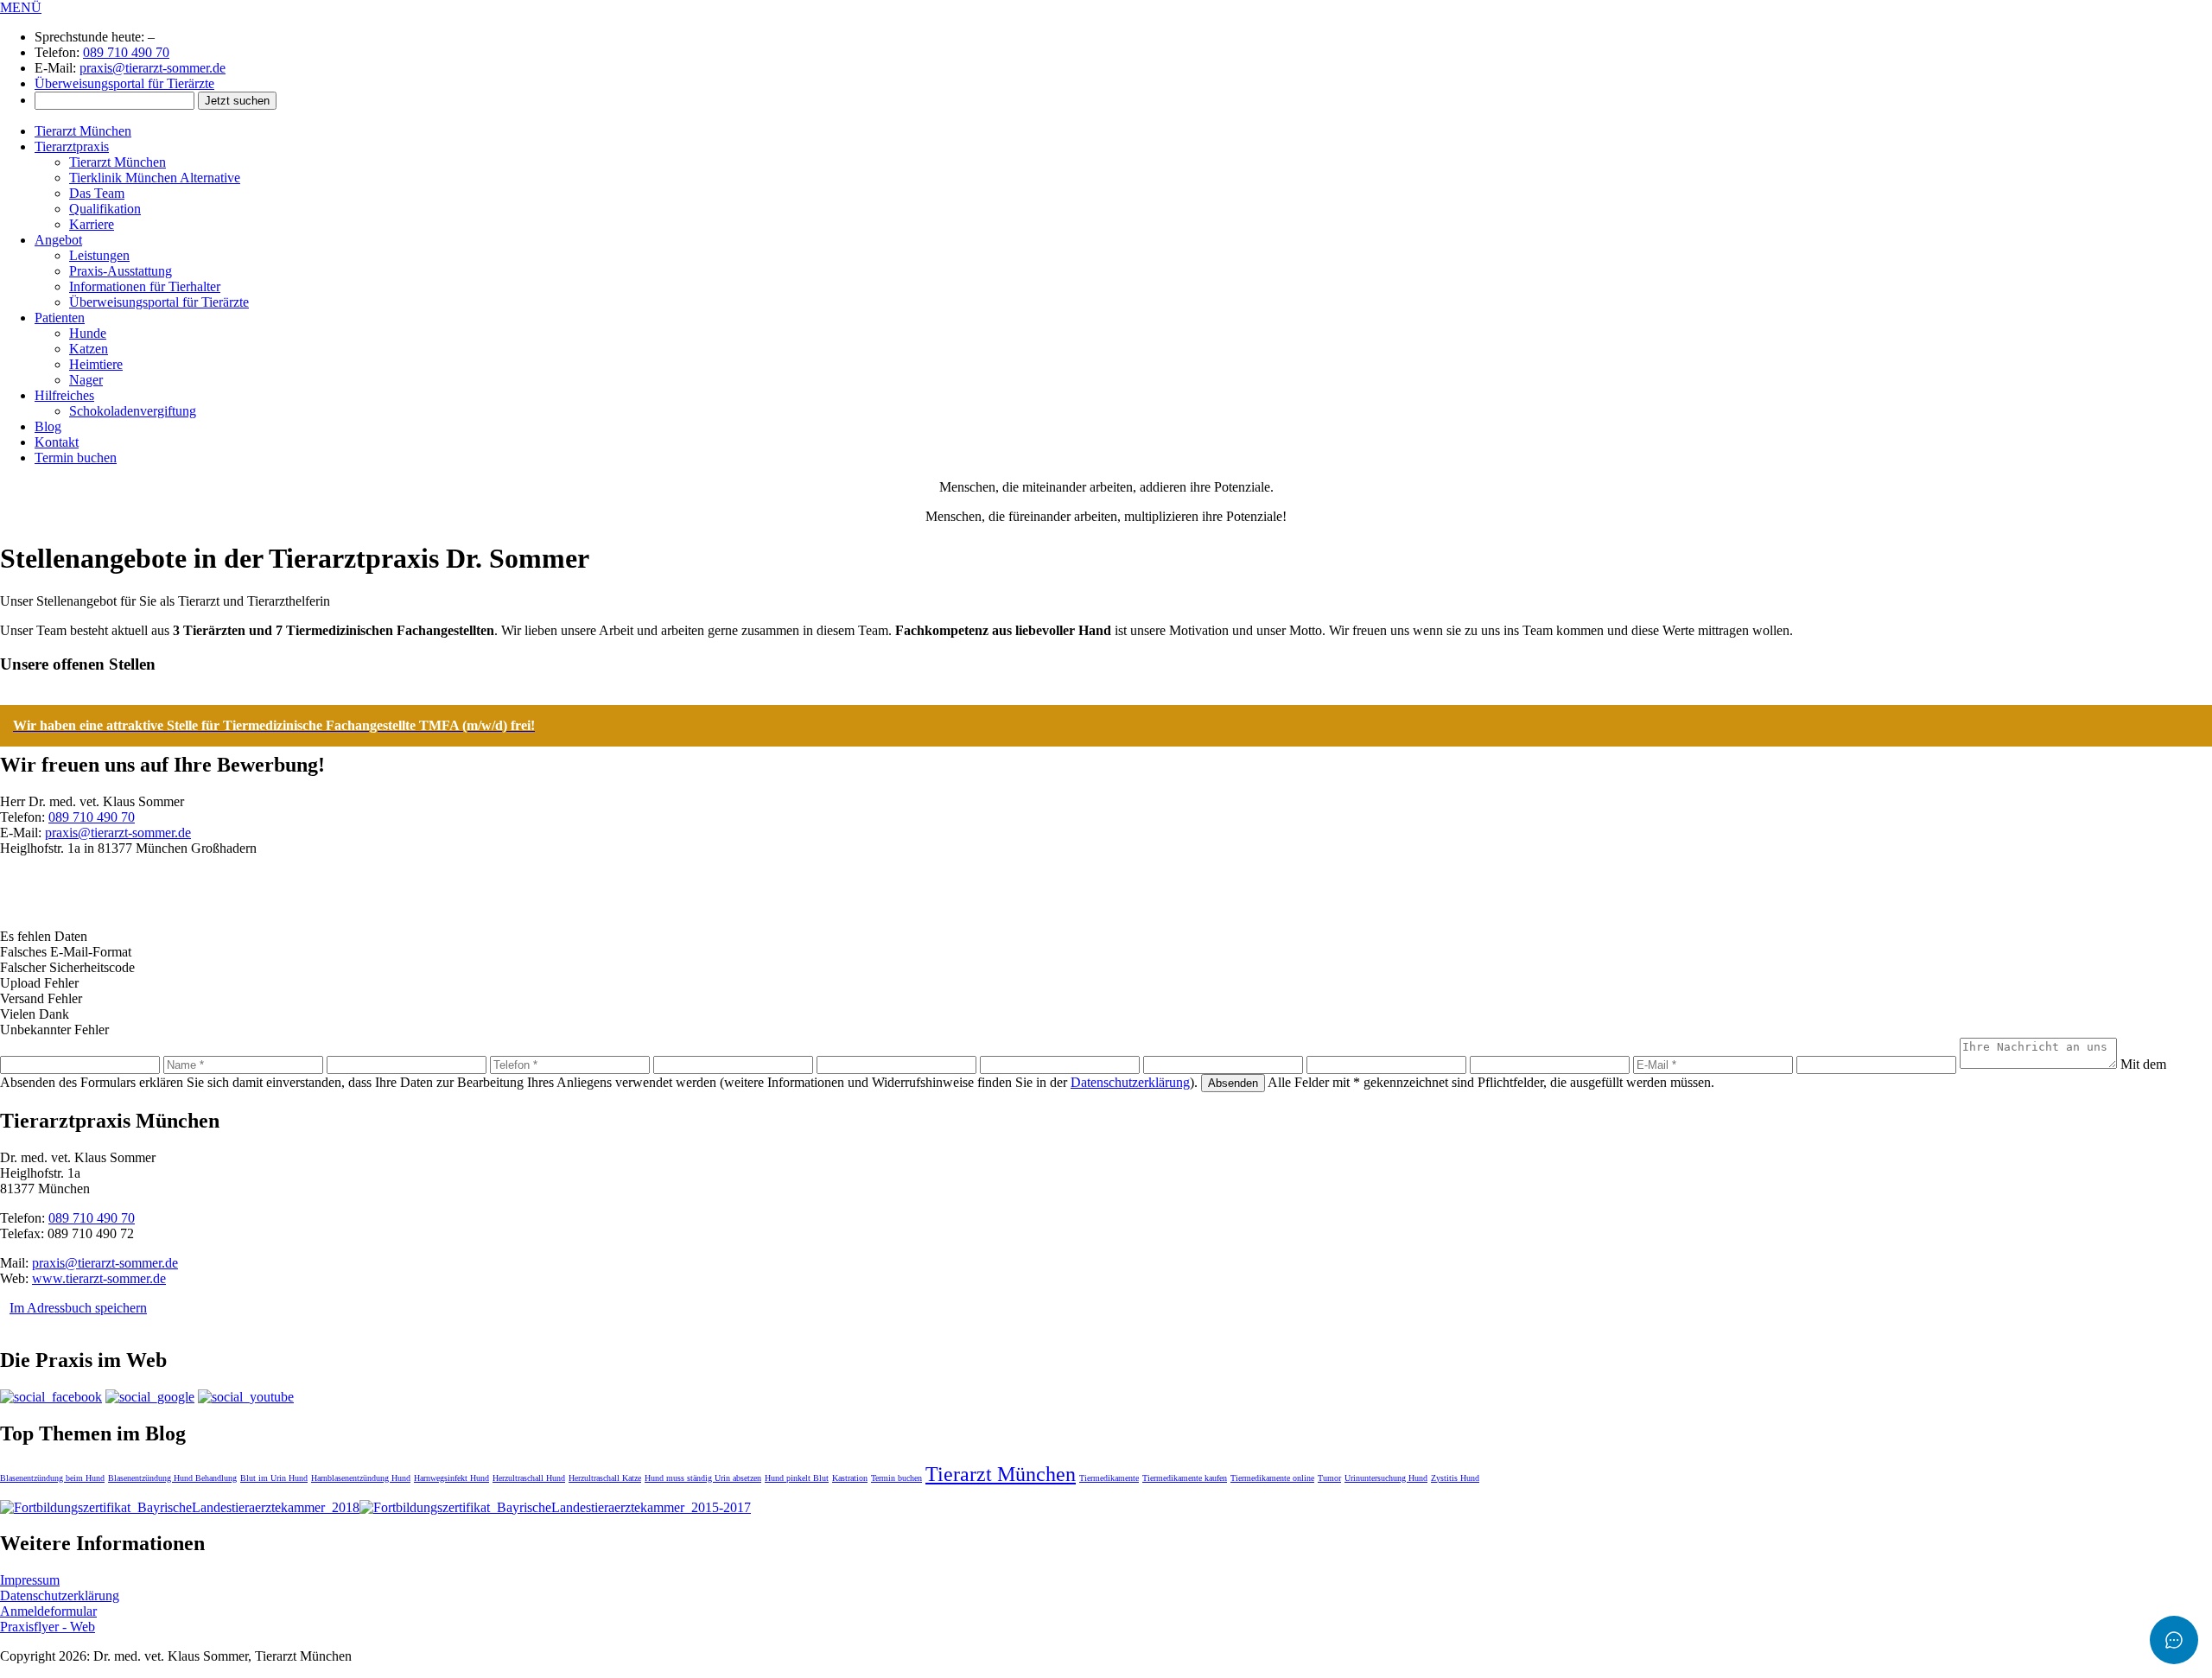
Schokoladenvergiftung (133, 411)
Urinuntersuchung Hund (1386, 1478)
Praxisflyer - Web (48, 1627)
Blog (48, 426)
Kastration (850, 1478)
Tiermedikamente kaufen (1185, 1478)
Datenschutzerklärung (1130, 1082)
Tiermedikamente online (1272, 1478)
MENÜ (21, 7)
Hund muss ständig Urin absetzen (703, 1478)
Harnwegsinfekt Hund (451, 1478)
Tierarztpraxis (72, 146)
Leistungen (99, 255)
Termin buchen (76, 458)
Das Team (97, 193)
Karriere (92, 224)
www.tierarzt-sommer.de (99, 1278)
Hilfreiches (64, 395)
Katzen (89, 349)
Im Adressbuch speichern (78, 1308)
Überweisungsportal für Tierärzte (124, 83)
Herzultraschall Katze (605, 1478)
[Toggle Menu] (2174, 1640)
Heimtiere (96, 364)
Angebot (58, 240)
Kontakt (57, 442)
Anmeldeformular (48, 1611)
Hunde (88, 333)
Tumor (1329, 1478)
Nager (86, 380)
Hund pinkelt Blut (797, 1478)
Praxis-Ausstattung (121, 271)
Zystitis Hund (1455, 1478)
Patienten (60, 318)
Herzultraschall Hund (529, 1478)
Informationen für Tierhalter (145, 286)
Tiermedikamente (1109, 1478)
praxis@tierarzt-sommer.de (153, 68)
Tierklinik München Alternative (155, 178)
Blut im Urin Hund (274, 1478)
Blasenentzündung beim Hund (52, 1478)
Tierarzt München (83, 131)
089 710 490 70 (126, 52)
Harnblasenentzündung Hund (361, 1478)
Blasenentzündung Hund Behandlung (172, 1478)
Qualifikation (105, 209)
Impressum (30, 1580)
